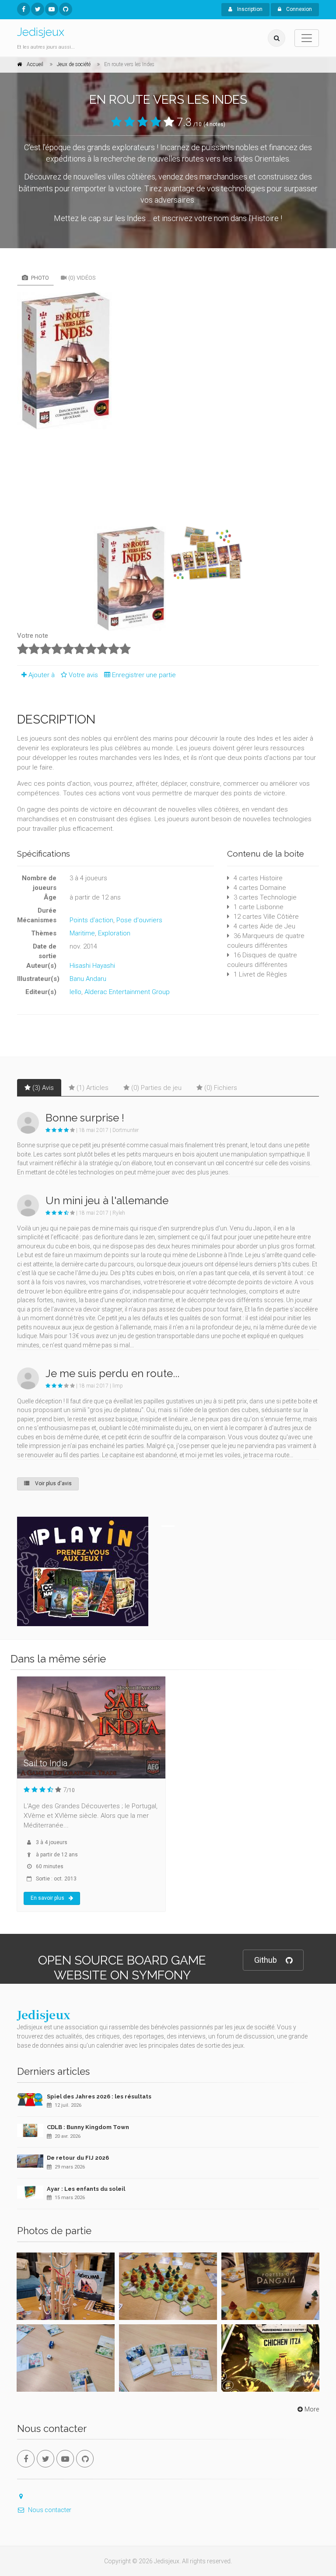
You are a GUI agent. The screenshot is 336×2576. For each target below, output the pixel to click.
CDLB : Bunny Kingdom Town (88, 2127)
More (312, 2409)
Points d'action (91, 920)
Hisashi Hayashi (92, 966)
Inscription (249, 9)
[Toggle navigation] (307, 38)
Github (266, 1960)
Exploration (114, 933)
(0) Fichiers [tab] (221, 1088)
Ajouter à (42, 675)
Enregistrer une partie (144, 675)
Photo (39, 278)
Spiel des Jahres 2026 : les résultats (99, 2096)
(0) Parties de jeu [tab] (156, 1088)
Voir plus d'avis (53, 1483)
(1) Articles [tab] (93, 1088)
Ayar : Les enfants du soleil (86, 2189)
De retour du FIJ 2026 (78, 2158)
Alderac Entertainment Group (127, 992)
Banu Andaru (88, 979)
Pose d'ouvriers (139, 920)
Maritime (82, 933)
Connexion (298, 9)
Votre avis (84, 675)
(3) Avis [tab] (43, 1088)
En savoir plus (47, 1898)
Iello (75, 992)
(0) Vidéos (82, 278)
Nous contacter (50, 2510)
